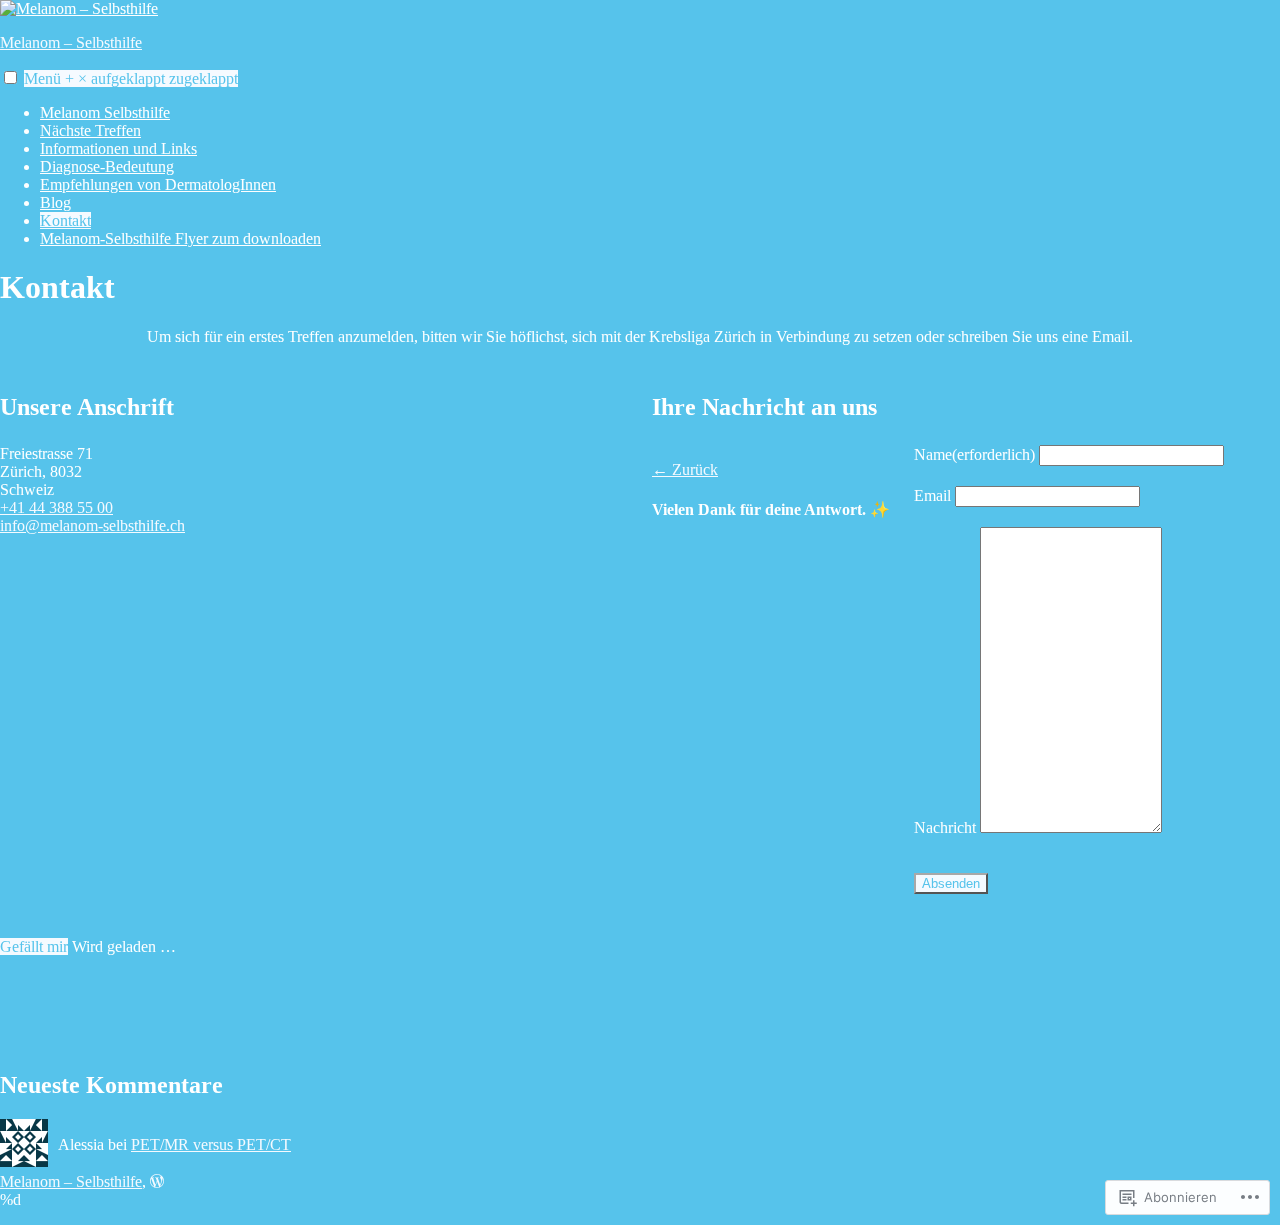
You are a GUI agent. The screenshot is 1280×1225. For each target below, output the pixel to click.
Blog (55, 202)
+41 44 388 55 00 (56, 507)
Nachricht (945, 827)
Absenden (951, 883)
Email (932, 495)
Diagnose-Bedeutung (107, 166)
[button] (10, 77)
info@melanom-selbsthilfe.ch (92, 525)
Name (974, 454)
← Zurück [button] (685, 469)
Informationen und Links (118, 148)
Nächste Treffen (90, 130)
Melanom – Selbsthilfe (71, 42)
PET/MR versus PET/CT (211, 1144)
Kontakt (65, 220)
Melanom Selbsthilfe (105, 112)
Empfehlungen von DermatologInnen (158, 184)
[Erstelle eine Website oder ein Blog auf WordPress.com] (157, 1181)
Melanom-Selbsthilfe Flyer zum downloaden (180, 238)
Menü (131, 78)
